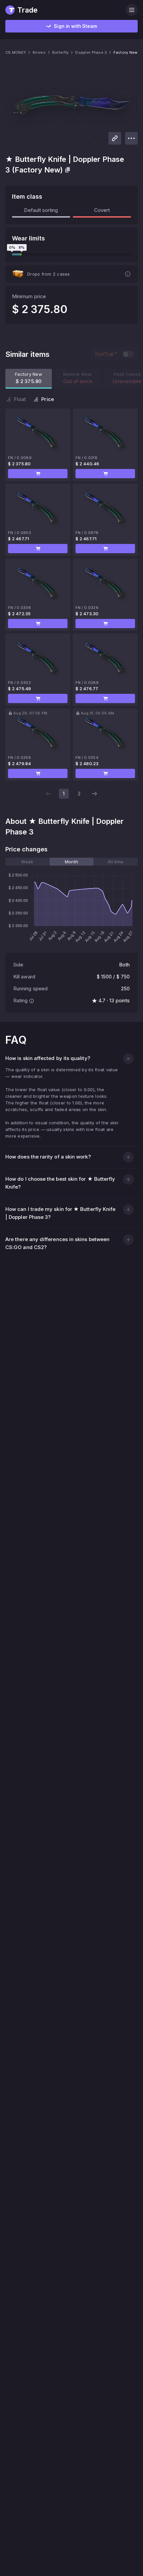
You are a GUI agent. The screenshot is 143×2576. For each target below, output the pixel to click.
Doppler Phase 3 (91, 52)
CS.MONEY (16, 52)
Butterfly (60, 52)
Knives (39, 52)
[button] (38, 474)
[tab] (27, 862)
